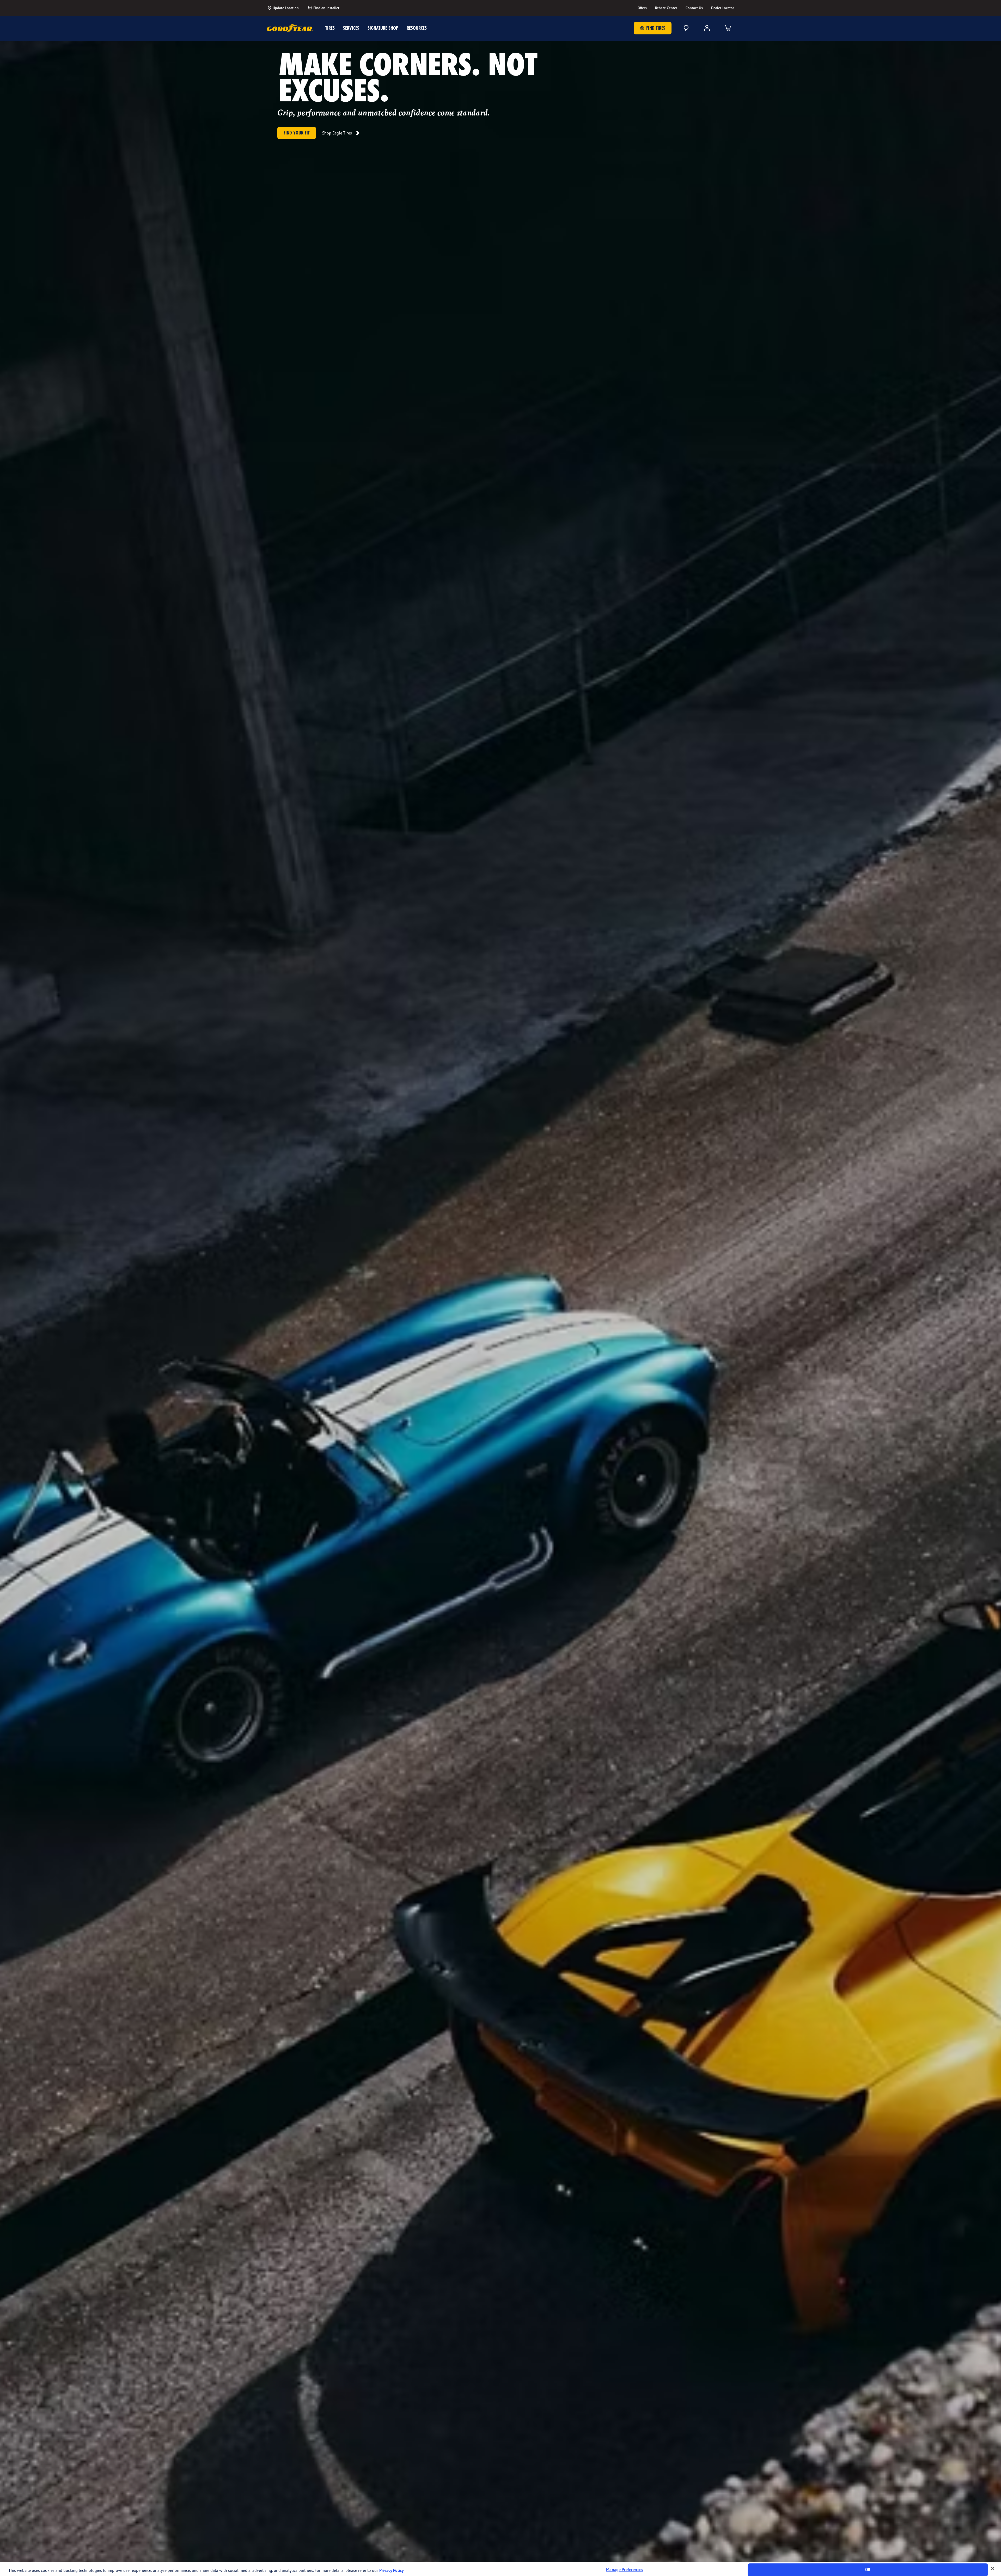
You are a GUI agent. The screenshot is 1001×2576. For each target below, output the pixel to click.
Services (351, 28)
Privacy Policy (392, 2570)
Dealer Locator (723, 8)
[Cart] (728, 28)
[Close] (993, 2568)
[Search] (686, 28)
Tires (330, 28)
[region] (500, 2569)
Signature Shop (383, 28)
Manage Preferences (625, 2570)
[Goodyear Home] (290, 28)
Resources (417, 28)
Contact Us (694, 8)
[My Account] (707, 28)
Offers (642, 8)
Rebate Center (666, 8)
